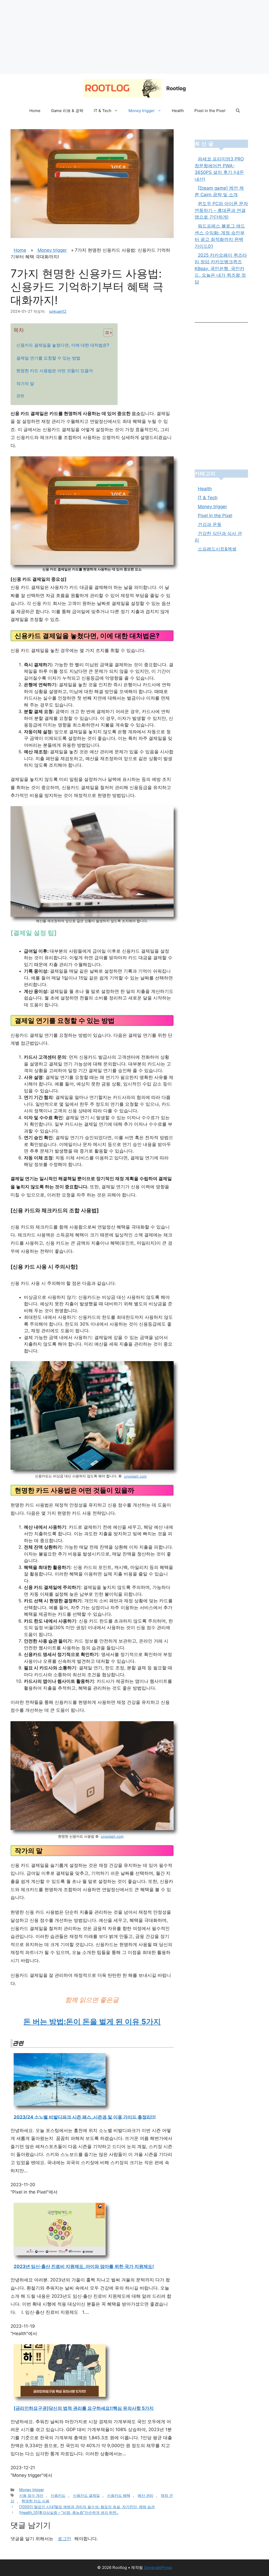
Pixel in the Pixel (210, 111)
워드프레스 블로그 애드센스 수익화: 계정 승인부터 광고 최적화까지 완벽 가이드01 (220, 236)
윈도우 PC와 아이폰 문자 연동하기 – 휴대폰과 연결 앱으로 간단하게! (221, 210)
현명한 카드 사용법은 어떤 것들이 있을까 (55, 371)
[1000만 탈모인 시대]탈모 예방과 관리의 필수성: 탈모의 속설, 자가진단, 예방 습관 (87, 2507)
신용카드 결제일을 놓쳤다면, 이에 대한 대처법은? (63, 345)
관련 (20, 396)
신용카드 (58, 2495)
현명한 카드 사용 (35, 2501)
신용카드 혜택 (119, 2495)
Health (178, 111)
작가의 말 (25, 383)
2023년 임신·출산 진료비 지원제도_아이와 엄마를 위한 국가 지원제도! (84, 2266)
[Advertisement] (134, 37)
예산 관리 (146, 2495)
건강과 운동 (210, 524)
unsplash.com (135, 1476)
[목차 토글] (105, 333)
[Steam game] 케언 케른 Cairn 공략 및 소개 (219, 191)
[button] (238, 111)
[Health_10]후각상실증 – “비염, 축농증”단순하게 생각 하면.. (69, 2512)
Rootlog (176, 88)
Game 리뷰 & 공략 (67, 111)
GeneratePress (158, 2567)
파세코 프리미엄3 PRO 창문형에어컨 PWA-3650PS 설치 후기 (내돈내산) (219, 169)
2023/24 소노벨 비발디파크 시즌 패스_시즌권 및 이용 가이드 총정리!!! (85, 2117)
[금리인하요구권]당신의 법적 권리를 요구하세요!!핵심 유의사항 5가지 (84, 2408)
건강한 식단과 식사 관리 (218, 537)
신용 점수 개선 (31, 2495)
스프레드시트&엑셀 (217, 549)
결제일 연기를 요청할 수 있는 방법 (48, 358)
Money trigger (142, 111)
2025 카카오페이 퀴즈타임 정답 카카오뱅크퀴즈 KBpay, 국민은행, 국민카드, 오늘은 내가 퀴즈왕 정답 (221, 269)
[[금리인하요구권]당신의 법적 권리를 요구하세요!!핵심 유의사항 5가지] (60, 2396)
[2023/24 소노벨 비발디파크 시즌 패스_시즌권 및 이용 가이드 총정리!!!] (60, 2104)
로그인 (64, 2539)
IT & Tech (103, 111)
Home (35, 111)
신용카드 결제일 (86, 2495)
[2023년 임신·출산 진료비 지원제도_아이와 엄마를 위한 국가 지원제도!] (60, 2254)
